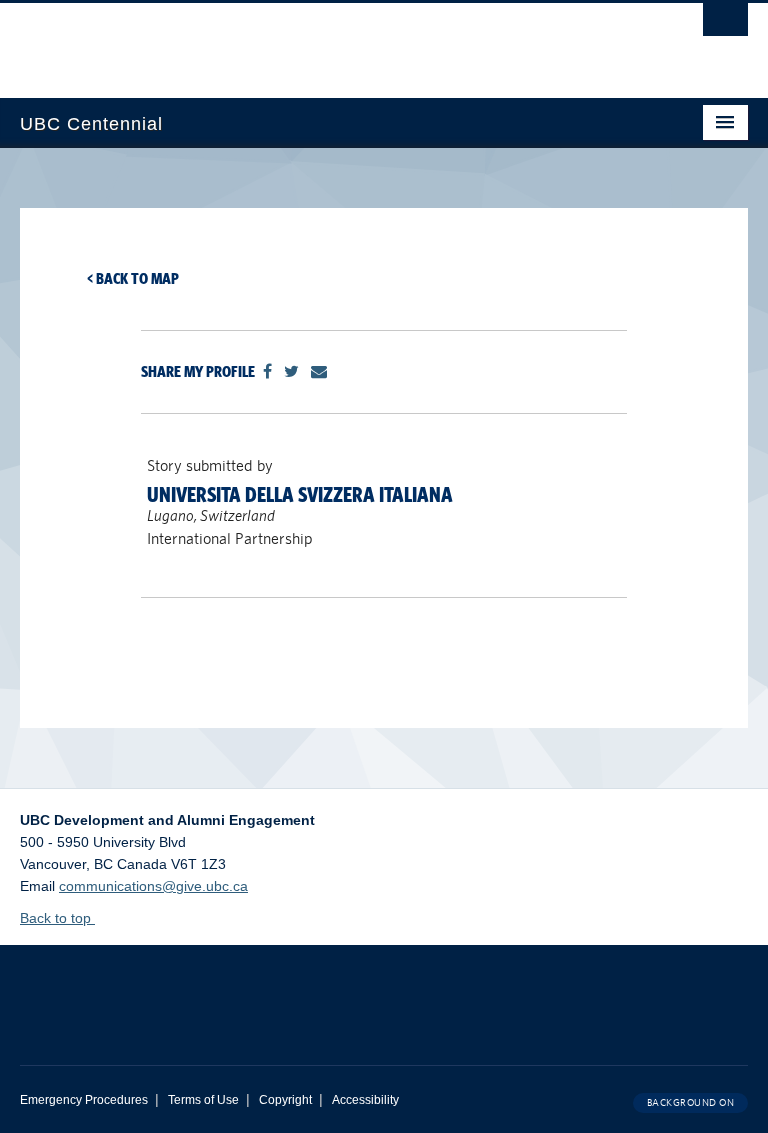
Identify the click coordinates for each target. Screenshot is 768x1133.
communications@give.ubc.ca (153, 886)
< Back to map (133, 278)
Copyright (285, 1100)
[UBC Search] (725, 25)
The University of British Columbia (329, 41)
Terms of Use (203, 1100)
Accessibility (365, 1100)
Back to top (57, 918)
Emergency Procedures (84, 1100)
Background (691, 1102)
